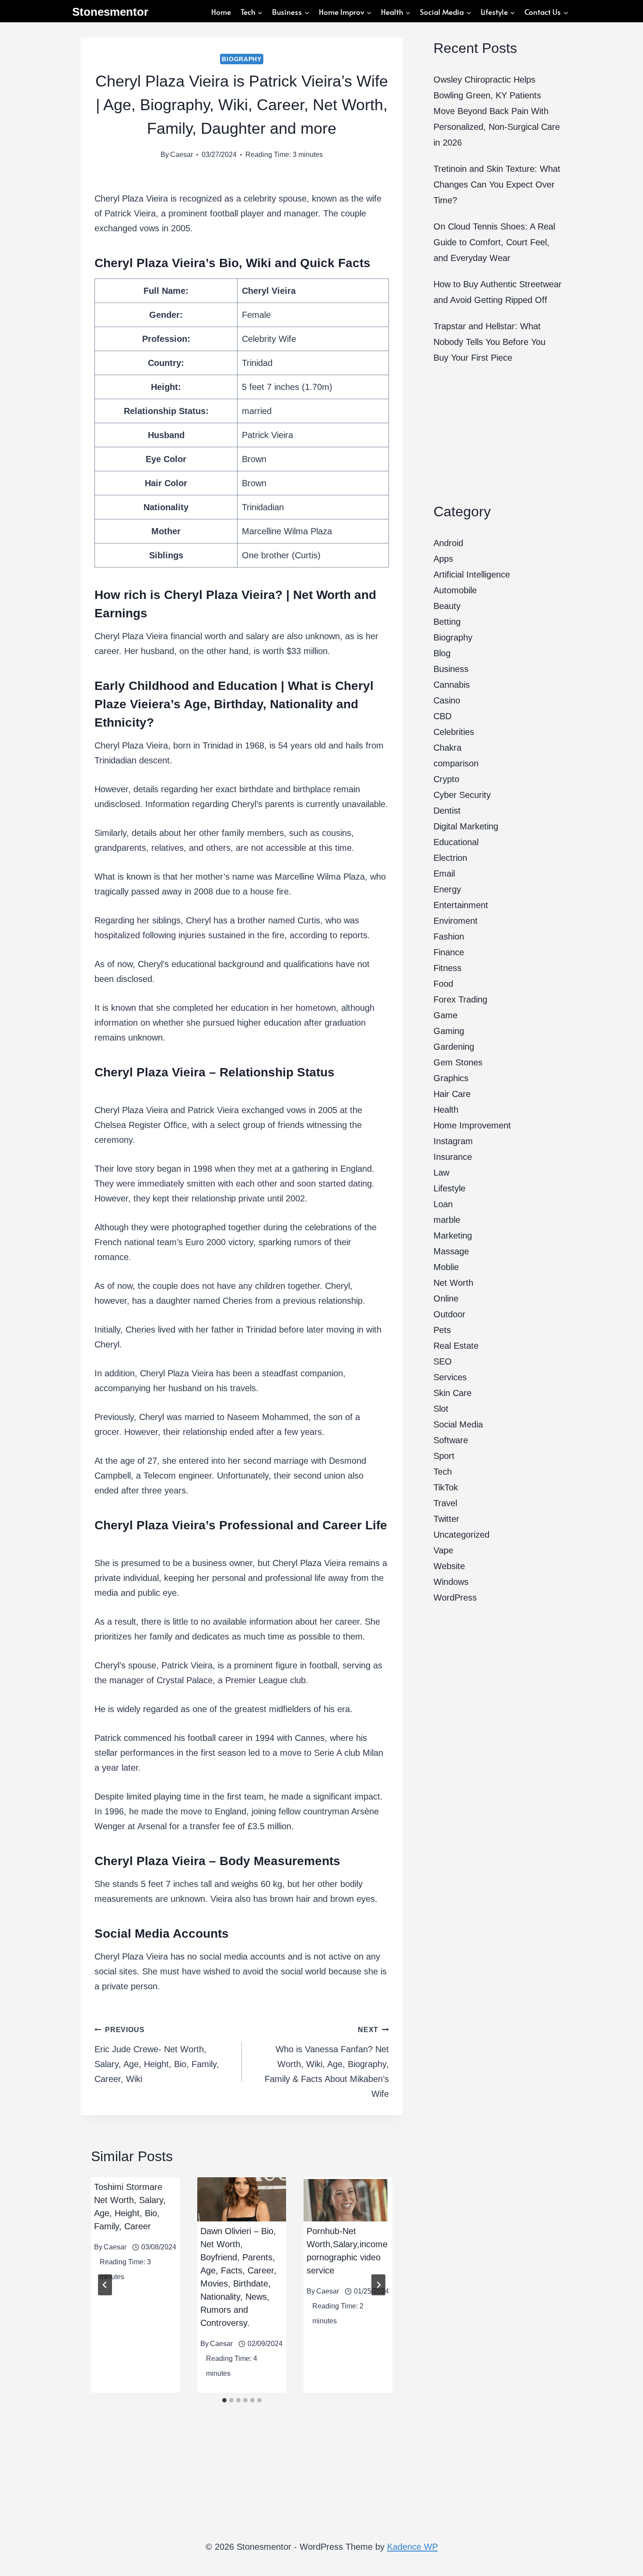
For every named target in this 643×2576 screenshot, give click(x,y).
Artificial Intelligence (472, 574)
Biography (241, 59)
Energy (447, 889)
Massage (451, 1251)
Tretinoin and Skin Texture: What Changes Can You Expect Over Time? (497, 184)
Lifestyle (449, 1188)
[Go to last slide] (105, 2285)
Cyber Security (462, 795)
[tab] (224, 2400)
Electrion (450, 858)
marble (447, 1220)
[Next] (378, 2285)
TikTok (446, 1487)
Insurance (453, 1157)
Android (448, 543)
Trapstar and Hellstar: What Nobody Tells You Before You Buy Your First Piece (489, 342)
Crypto (446, 779)
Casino (447, 700)
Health (446, 1110)
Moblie (446, 1267)
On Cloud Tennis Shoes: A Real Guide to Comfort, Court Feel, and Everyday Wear (494, 242)
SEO (443, 1361)
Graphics (451, 1078)
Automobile (455, 590)
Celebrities (454, 732)
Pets (442, 1330)
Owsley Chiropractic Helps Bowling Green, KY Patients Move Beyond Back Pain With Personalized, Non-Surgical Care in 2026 (497, 111)
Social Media (458, 1424)
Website (449, 1566)
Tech (443, 1472)
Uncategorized (461, 1535)
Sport (444, 1456)
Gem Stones (458, 1062)
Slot (441, 1409)
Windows (451, 1582)
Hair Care (452, 1094)
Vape (443, 1550)
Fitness (447, 968)
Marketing (453, 1236)
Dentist (447, 811)
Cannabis (452, 685)
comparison (456, 763)
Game (446, 1015)
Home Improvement (472, 1125)
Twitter (446, 1519)
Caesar (182, 155)
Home (221, 12)
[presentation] (242, 2200)
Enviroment (456, 921)
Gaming (449, 1031)
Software (451, 1440)
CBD (442, 716)
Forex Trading (460, 999)
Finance (449, 952)
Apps (443, 559)
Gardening (454, 1047)
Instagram (453, 1141)
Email (444, 874)
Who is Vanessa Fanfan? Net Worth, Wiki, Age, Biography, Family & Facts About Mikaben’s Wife (327, 2062)
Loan (443, 1204)
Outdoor (449, 1314)
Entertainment (461, 905)
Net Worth (453, 1283)
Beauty (447, 606)
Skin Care (453, 1393)
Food (443, 984)
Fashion (449, 936)
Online (446, 1298)
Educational (456, 842)
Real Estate (456, 1346)
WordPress (455, 1598)
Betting (447, 622)
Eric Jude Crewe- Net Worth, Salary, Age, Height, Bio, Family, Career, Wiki (157, 2055)
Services (450, 1377)
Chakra (447, 748)
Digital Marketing (466, 826)
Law (441, 1173)
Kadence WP (412, 2547)
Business (451, 669)
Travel (445, 1503)
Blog (442, 653)
